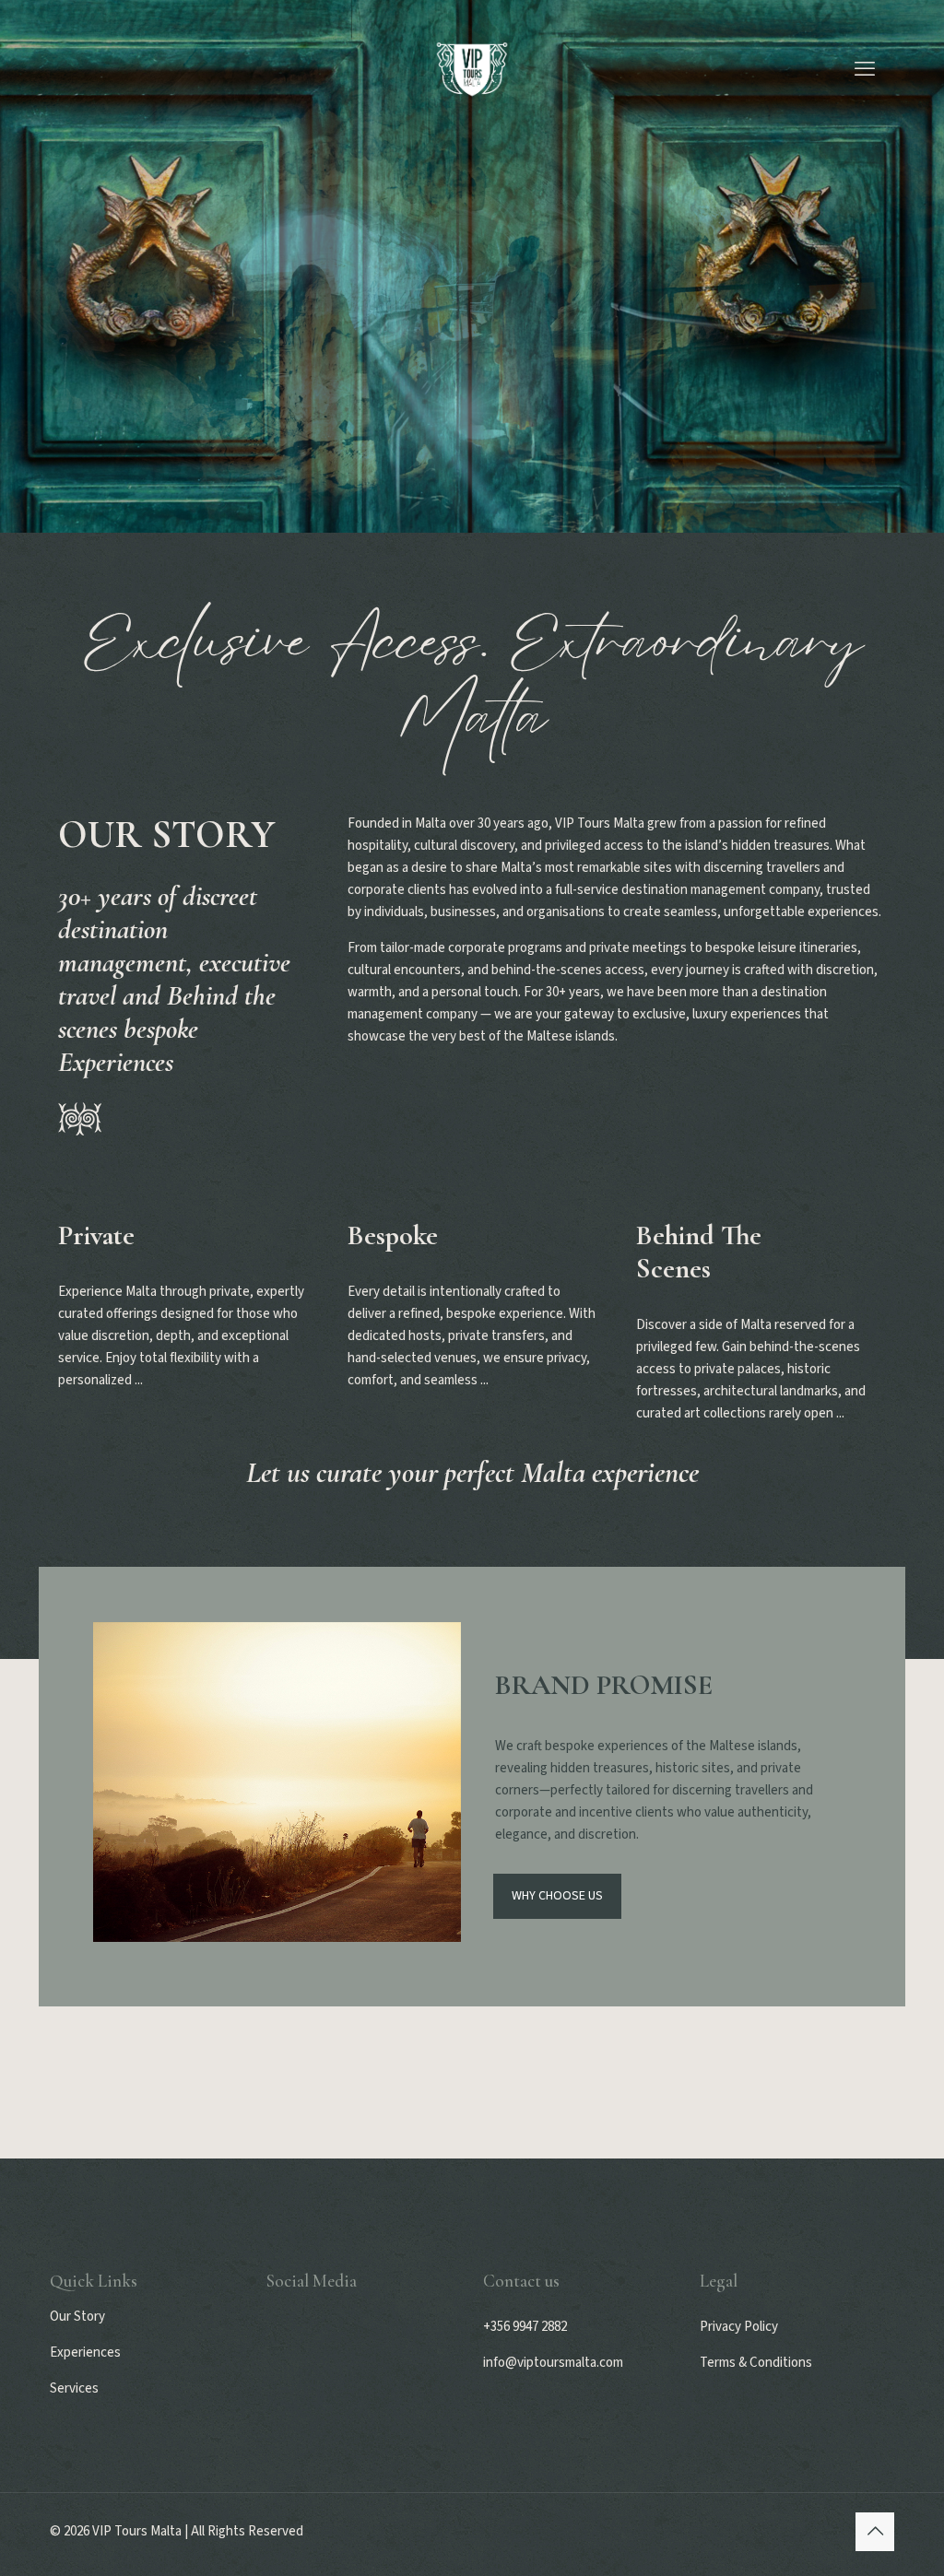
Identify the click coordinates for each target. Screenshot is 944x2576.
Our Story (77, 2317)
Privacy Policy (739, 2327)
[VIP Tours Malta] (472, 69)
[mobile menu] (865, 69)
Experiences (85, 2353)
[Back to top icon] (875, 2532)
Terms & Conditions (756, 2363)
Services (74, 2388)
